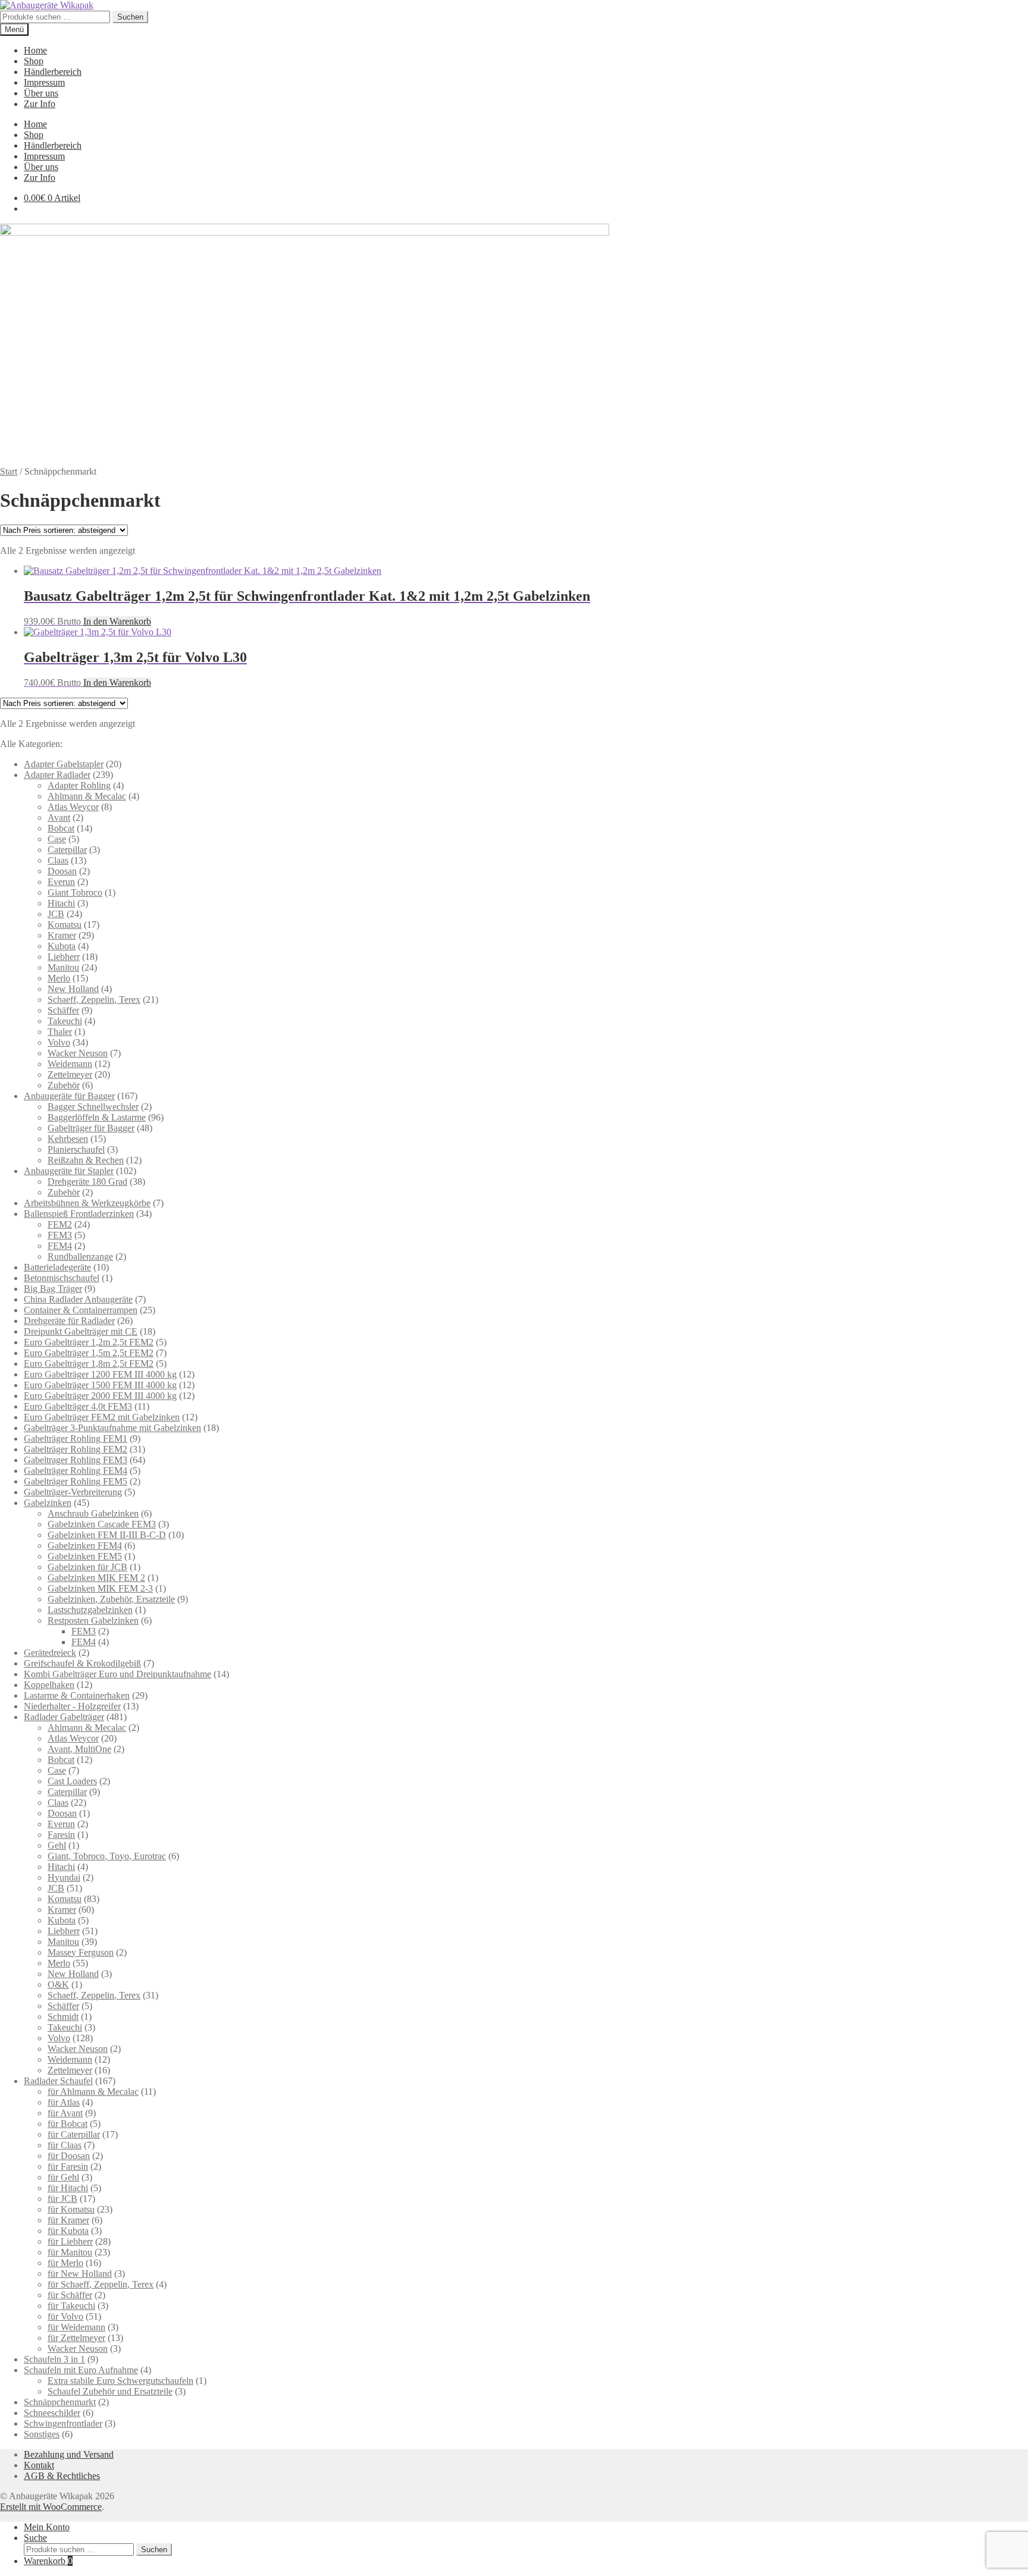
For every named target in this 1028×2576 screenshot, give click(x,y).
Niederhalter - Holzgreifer (72, 1706)
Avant (59, 818)
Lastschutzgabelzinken (90, 1610)
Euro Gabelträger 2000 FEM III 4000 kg (100, 1396)
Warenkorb (48, 2561)
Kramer (62, 935)
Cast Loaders (72, 1781)
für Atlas (64, 2102)
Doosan (62, 871)
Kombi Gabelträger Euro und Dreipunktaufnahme (117, 1674)
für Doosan (69, 2156)
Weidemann (70, 1064)
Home (35, 50)
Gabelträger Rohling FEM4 (76, 1471)
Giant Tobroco (75, 892)
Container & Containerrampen (81, 1310)
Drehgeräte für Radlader (69, 1321)
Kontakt (39, 2465)
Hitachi (61, 903)
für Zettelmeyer (76, 2338)
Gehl (57, 1845)
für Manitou (70, 2252)
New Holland (73, 989)
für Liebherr (70, 2241)
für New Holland (80, 2274)
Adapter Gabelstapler (64, 764)
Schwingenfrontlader (63, 2423)
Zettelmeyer (70, 1074)
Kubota (62, 946)
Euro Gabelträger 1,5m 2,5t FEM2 (89, 1353)
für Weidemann (76, 2327)
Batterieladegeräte (57, 1267)
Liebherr (64, 957)
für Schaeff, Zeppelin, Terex (101, 2284)
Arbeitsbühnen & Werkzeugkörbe (87, 1203)
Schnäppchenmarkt (60, 2402)
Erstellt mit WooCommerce (51, 2507)
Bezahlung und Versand (69, 2454)
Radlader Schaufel (58, 2081)
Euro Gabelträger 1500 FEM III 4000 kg (100, 1385)
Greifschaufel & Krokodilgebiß (82, 1663)
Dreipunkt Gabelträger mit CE (81, 1331)
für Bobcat (68, 2124)
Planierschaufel (76, 1149)
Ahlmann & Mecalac (87, 796)
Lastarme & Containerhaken (77, 1695)
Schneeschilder (52, 2413)
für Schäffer (70, 2295)
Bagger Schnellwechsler (93, 1107)
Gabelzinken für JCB (87, 1567)
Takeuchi (65, 1021)
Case (57, 839)
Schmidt (63, 2017)
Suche (35, 2538)
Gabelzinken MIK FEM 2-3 (100, 1588)
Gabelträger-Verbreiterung (73, 1492)
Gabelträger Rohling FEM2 (76, 1449)
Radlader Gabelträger (64, 1717)
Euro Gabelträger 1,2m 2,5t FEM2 (89, 1342)
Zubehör (64, 1085)
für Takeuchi (71, 2306)
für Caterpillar (74, 2134)
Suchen (130, 17)
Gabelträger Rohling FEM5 (76, 1481)
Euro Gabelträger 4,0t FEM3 (78, 1406)
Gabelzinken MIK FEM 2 (96, 1578)
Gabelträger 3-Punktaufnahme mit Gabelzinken (112, 1428)
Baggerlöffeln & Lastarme (97, 1117)
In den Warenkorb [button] (117, 621)
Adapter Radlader (57, 775)
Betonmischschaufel (62, 1278)
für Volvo (65, 2316)
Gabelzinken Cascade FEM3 (102, 1524)
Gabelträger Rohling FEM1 (76, 1438)
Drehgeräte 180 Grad (87, 1182)
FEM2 (60, 1224)
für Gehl (63, 2177)
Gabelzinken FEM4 (85, 1546)
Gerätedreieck (50, 1653)
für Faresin (68, 2166)
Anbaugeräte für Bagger (69, 1096)
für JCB (62, 2199)
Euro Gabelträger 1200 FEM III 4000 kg (100, 1374)
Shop (34, 61)
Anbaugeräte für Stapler (69, 1171)
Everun (61, 882)
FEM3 (60, 1235)
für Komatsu (71, 2209)
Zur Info (40, 104)
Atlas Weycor (73, 807)
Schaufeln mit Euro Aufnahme (81, 2370)
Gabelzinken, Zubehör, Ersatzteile (111, 1599)
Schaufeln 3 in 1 (54, 2359)
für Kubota (68, 2231)
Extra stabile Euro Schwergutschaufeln (120, 2381)
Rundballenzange (80, 1256)
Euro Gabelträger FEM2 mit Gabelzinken (102, 1417)
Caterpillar (67, 850)
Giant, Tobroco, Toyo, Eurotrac (107, 1856)
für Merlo (65, 2263)
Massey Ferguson (81, 1952)
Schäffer (63, 1010)
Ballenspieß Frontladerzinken (79, 1214)
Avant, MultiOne (79, 1749)
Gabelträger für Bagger (91, 1128)
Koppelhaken (49, 1685)
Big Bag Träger (53, 1289)
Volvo (59, 1042)
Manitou (63, 967)
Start (9, 471)
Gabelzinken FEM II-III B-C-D (107, 1535)
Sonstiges (42, 2434)
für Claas (65, 2145)
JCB (56, 914)
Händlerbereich (53, 72)
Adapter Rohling (79, 785)
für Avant (65, 2113)
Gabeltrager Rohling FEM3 (76, 1460)
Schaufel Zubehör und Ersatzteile (110, 2391)
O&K (58, 1984)
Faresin (61, 1835)
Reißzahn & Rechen (86, 1160)
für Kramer (68, 2220)
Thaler (60, 1032)
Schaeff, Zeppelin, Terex (94, 1000)
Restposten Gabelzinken (93, 1620)
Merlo (59, 978)
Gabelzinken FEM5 (85, 1556)
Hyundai (64, 1877)
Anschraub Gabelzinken (93, 1513)
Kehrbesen (68, 1139)
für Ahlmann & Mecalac (93, 2092)
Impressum (44, 82)
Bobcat (61, 828)
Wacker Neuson (78, 1053)
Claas (58, 860)
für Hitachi (68, 2188)
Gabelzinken (48, 1503)
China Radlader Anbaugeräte (78, 1299)
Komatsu (65, 925)
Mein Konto (47, 2527)
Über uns (41, 93)
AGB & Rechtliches (62, 2476)
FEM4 (60, 1246)
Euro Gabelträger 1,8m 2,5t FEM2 (89, 1364)
